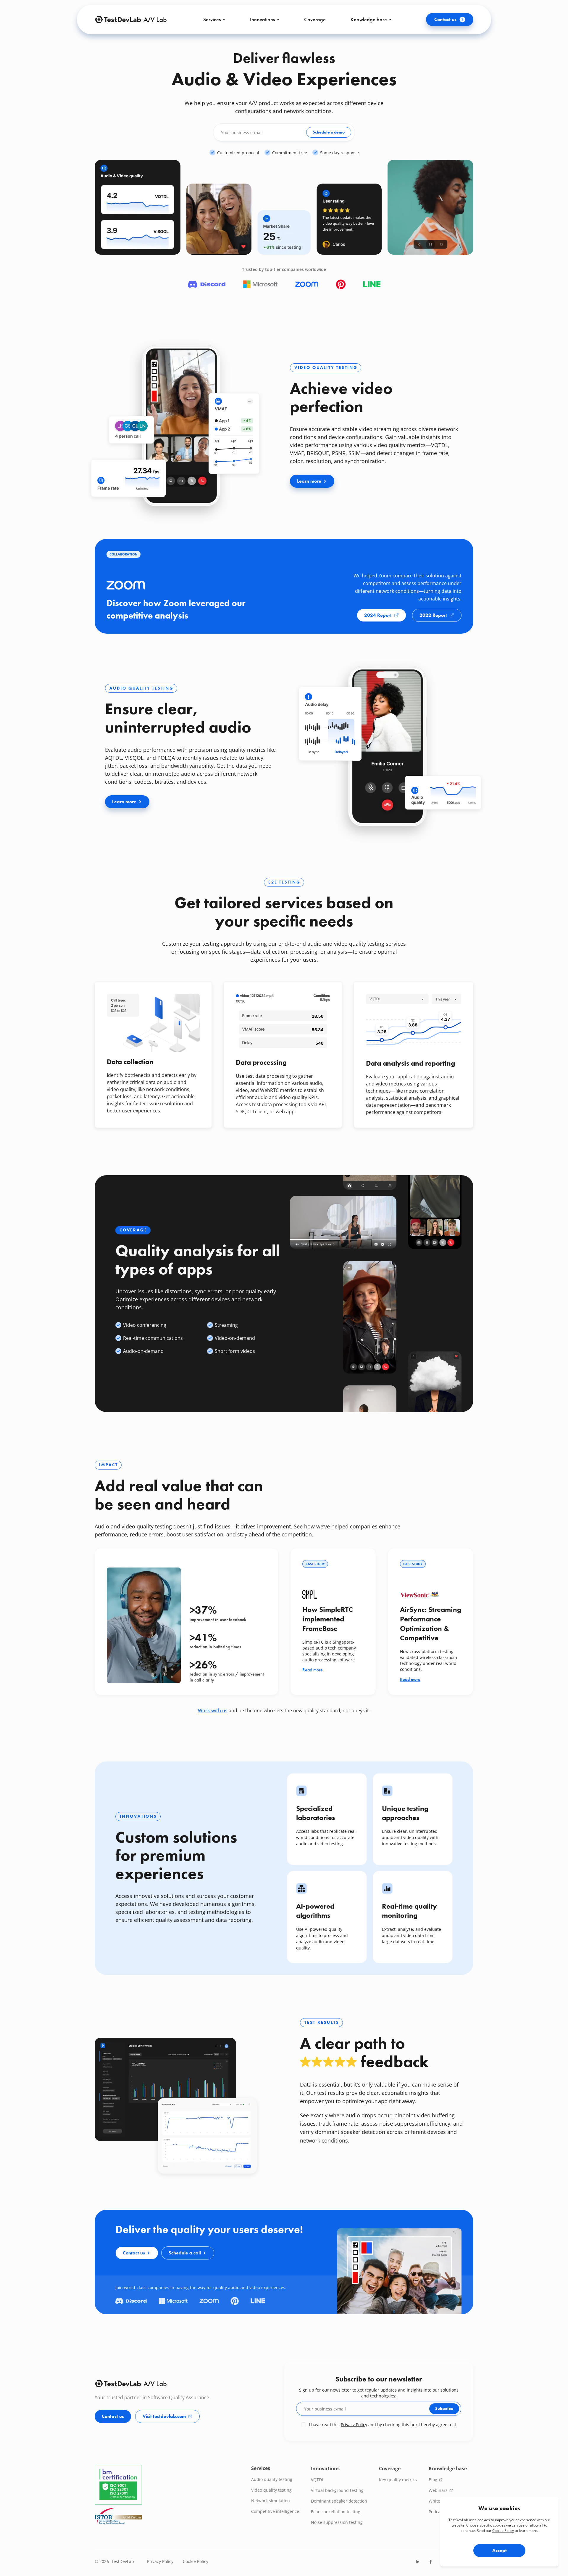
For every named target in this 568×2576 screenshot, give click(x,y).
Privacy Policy (354, 2425)
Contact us (445, 19)
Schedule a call (185, 2253)
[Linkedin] (418, 2564)
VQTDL (317, 2480)
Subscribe (444, 2408)
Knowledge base (369, 19)
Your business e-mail (242, 132)
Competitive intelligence (275, 2511)
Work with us (213, 1711)
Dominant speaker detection (339, 2501)
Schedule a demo (329, 132)
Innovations (262, 19)
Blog (434, 2480)
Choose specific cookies (486, 2525)
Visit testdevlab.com (164, 2416)
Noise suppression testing (337, 2522)
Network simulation (271, 2501)
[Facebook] (431, 2564)
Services (212, 19)
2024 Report (378, 615)
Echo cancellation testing (336, 2512)
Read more (313, 1670)
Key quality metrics (398, 2480)
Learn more (316, 483)
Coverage (315, 19)
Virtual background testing (337, 2490)
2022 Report (433, 615)
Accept (500, 2550)
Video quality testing (271, 2490)
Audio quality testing (272, 2479)
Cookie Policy (503, 2531)
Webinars (439, 2490)
